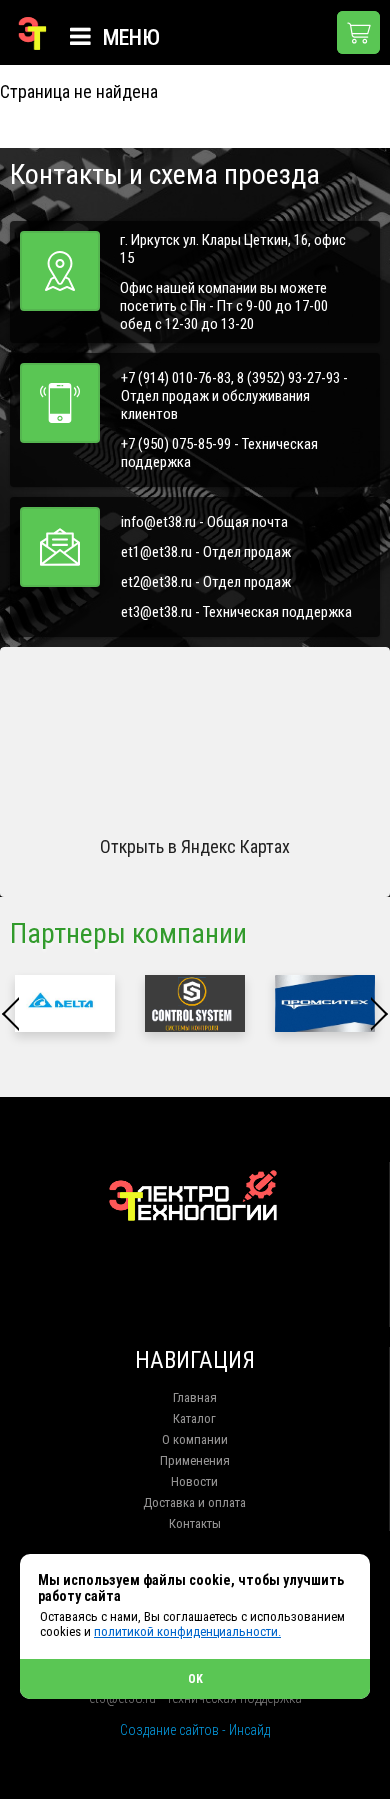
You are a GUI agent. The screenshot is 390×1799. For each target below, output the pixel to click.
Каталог (194, 1418)
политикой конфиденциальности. (187, 1631)
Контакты (195, 1523)
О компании (195, 1439)
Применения (195, 1460)
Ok (195, 1679)
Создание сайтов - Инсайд (195, 1730)
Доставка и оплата (194, 1502)
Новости (194, 1481)
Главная (195, 1397)
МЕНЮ (129, 37)
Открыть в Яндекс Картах (195, 846)
